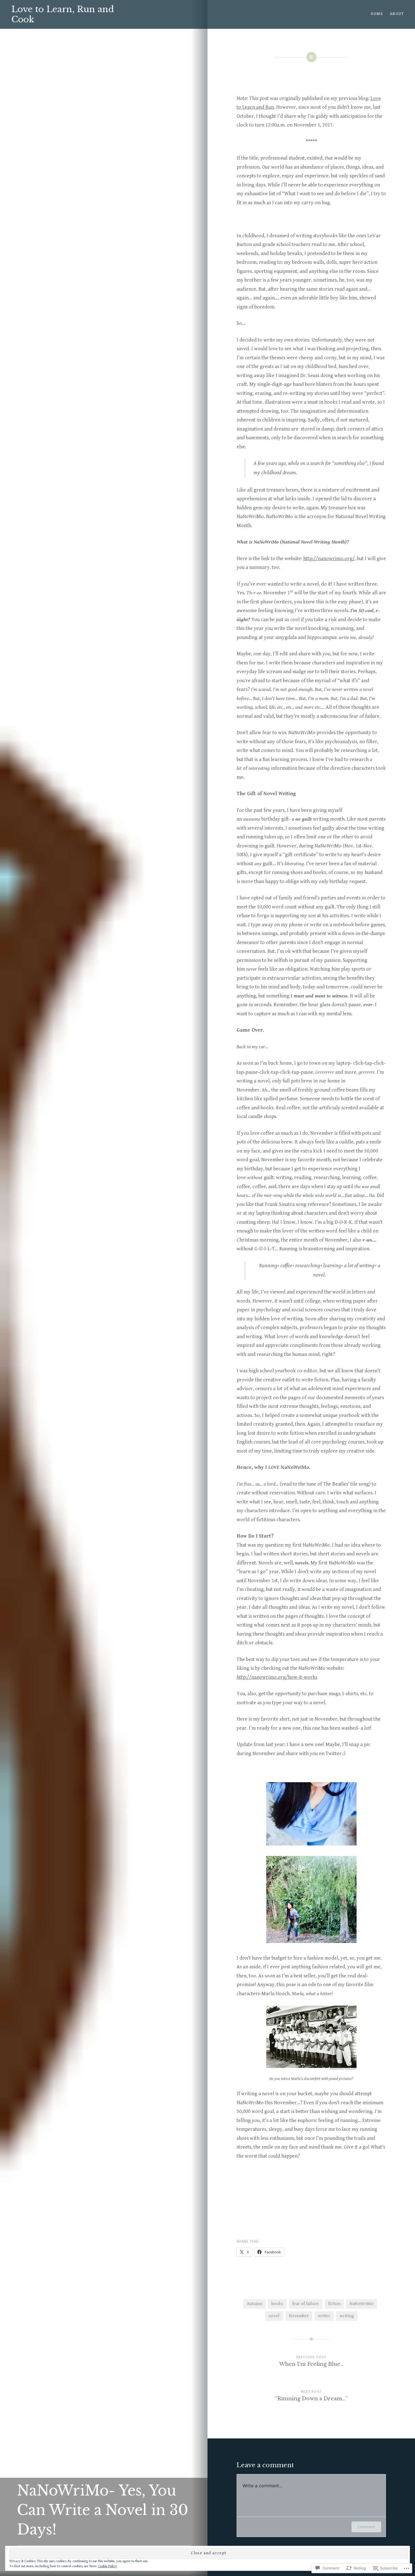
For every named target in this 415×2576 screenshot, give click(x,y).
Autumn (255, 2304)
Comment (366, 2527)
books (277, 2304)
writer (324, 2316)
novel (274, 2316)
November (299, 2316)
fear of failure (305, 2304)
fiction (334, 2304)
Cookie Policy (107, 2566)
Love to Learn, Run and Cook (63, 14)
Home (377, 14)
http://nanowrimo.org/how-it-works (277, 1677)
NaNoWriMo (362, 2304)
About (397, 14)
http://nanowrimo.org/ (329, 559)
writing (347, 2316)
